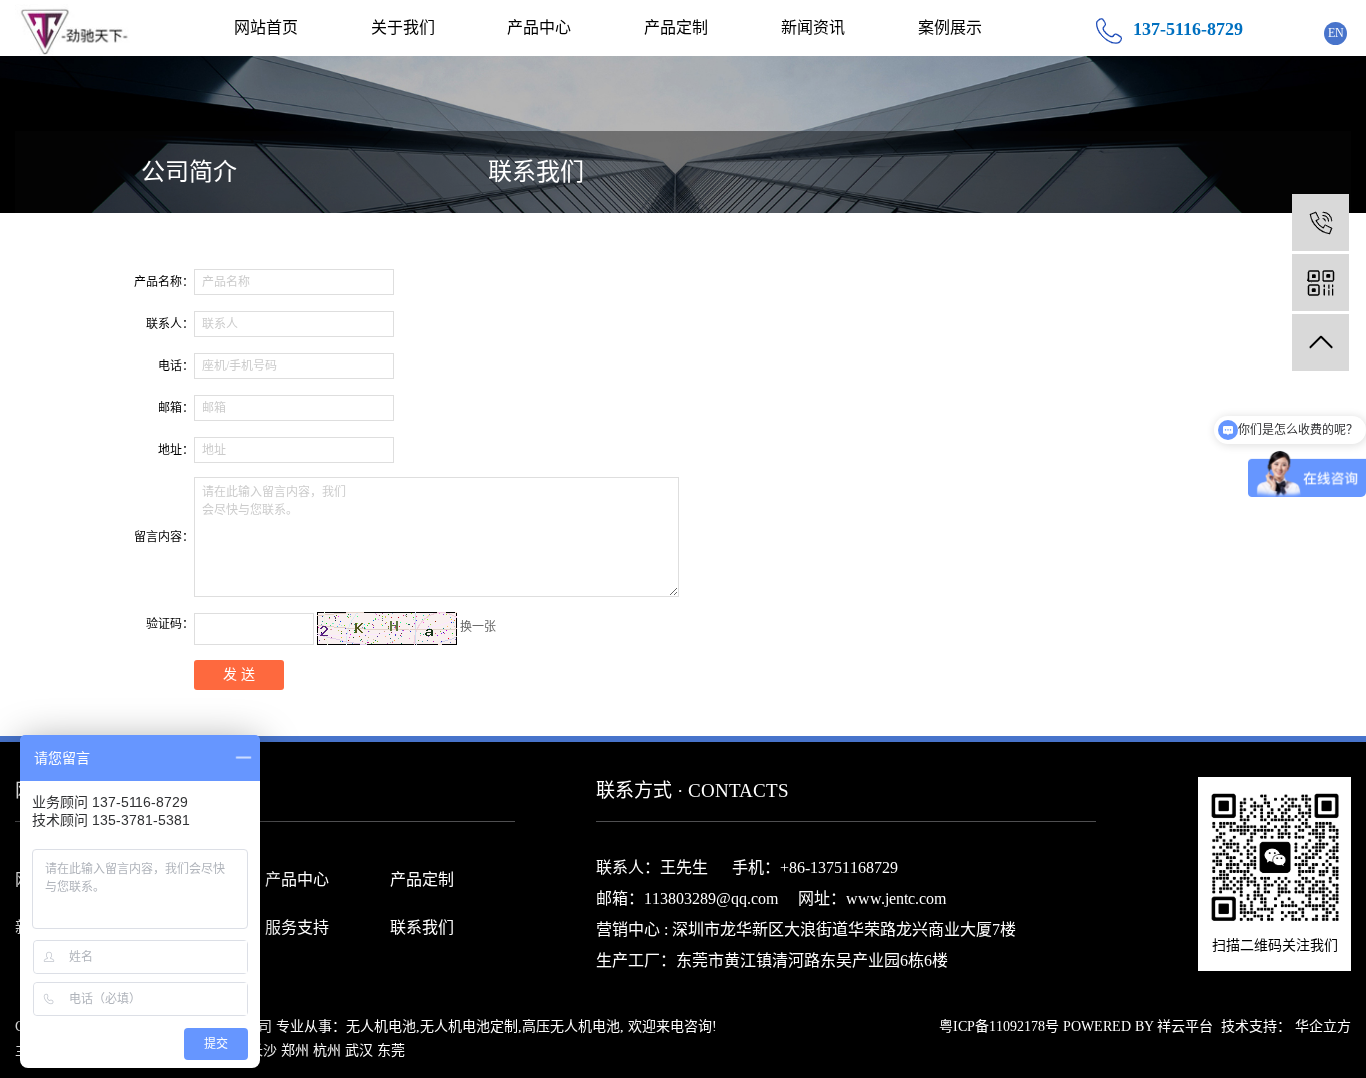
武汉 (359, 1050)
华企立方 (1323, 1026)
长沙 (263, 1050)
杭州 (327, 1050)
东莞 (391, 1050)
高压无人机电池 (571, 1026)
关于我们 (403, 27)
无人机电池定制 (469, 1026)
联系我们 (536, 172)
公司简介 (189, 172)
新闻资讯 (813, 27)
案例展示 (950, 27)
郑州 (295, 1050)
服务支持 (297, 927)
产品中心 (539, 27)
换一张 (478, 627)
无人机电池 (381, 1026)
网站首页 (266, 27)
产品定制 (676, 27)
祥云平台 (1185, 1026)
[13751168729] (1320, 222)
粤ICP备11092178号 (999, 1026)
